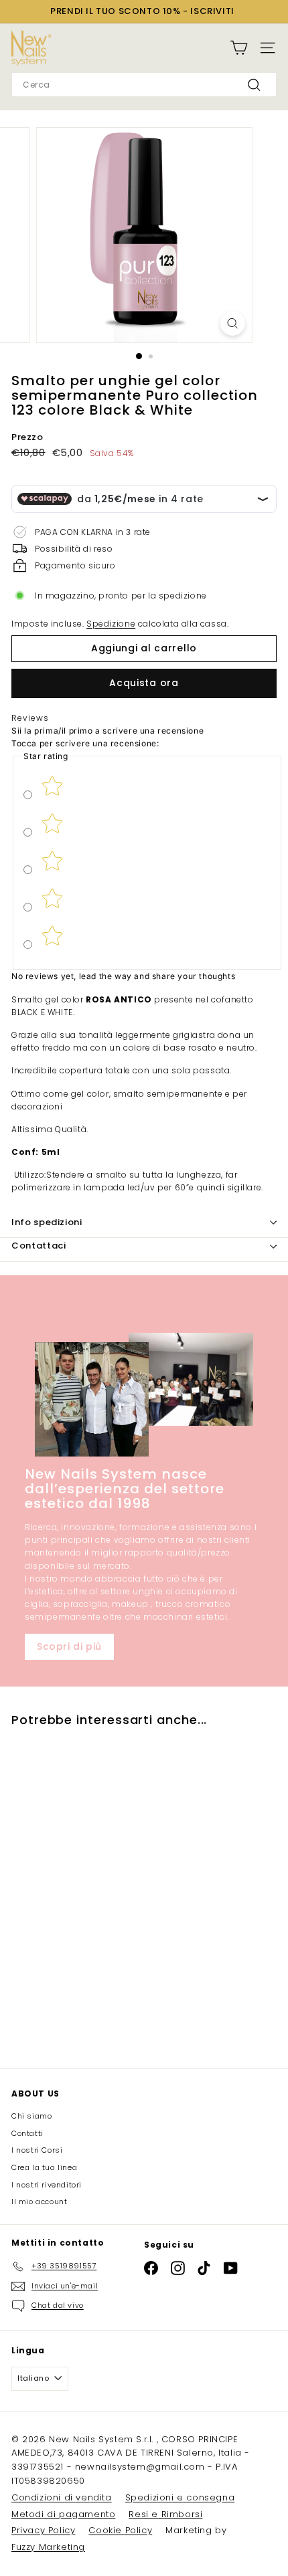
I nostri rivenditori (47, 2185)
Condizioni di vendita (62, 2497)
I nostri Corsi (37, 2150)
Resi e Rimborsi (165, 2514)
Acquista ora (144, 683)
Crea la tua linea (44, 2167)
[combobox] (144, 85)
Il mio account (39, 2202)
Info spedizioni (47, 1222)
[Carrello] (239, 48)
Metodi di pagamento (63, 2514)
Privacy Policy (43, 2530)
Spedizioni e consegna (180, 2497)
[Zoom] (232, 323)
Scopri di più (69, 1646)
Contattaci (39, 1246)
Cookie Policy (120, 2530)
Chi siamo (31, 2116)
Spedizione (111, 624)
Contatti (27, 2133)
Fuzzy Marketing (48, 2547)
